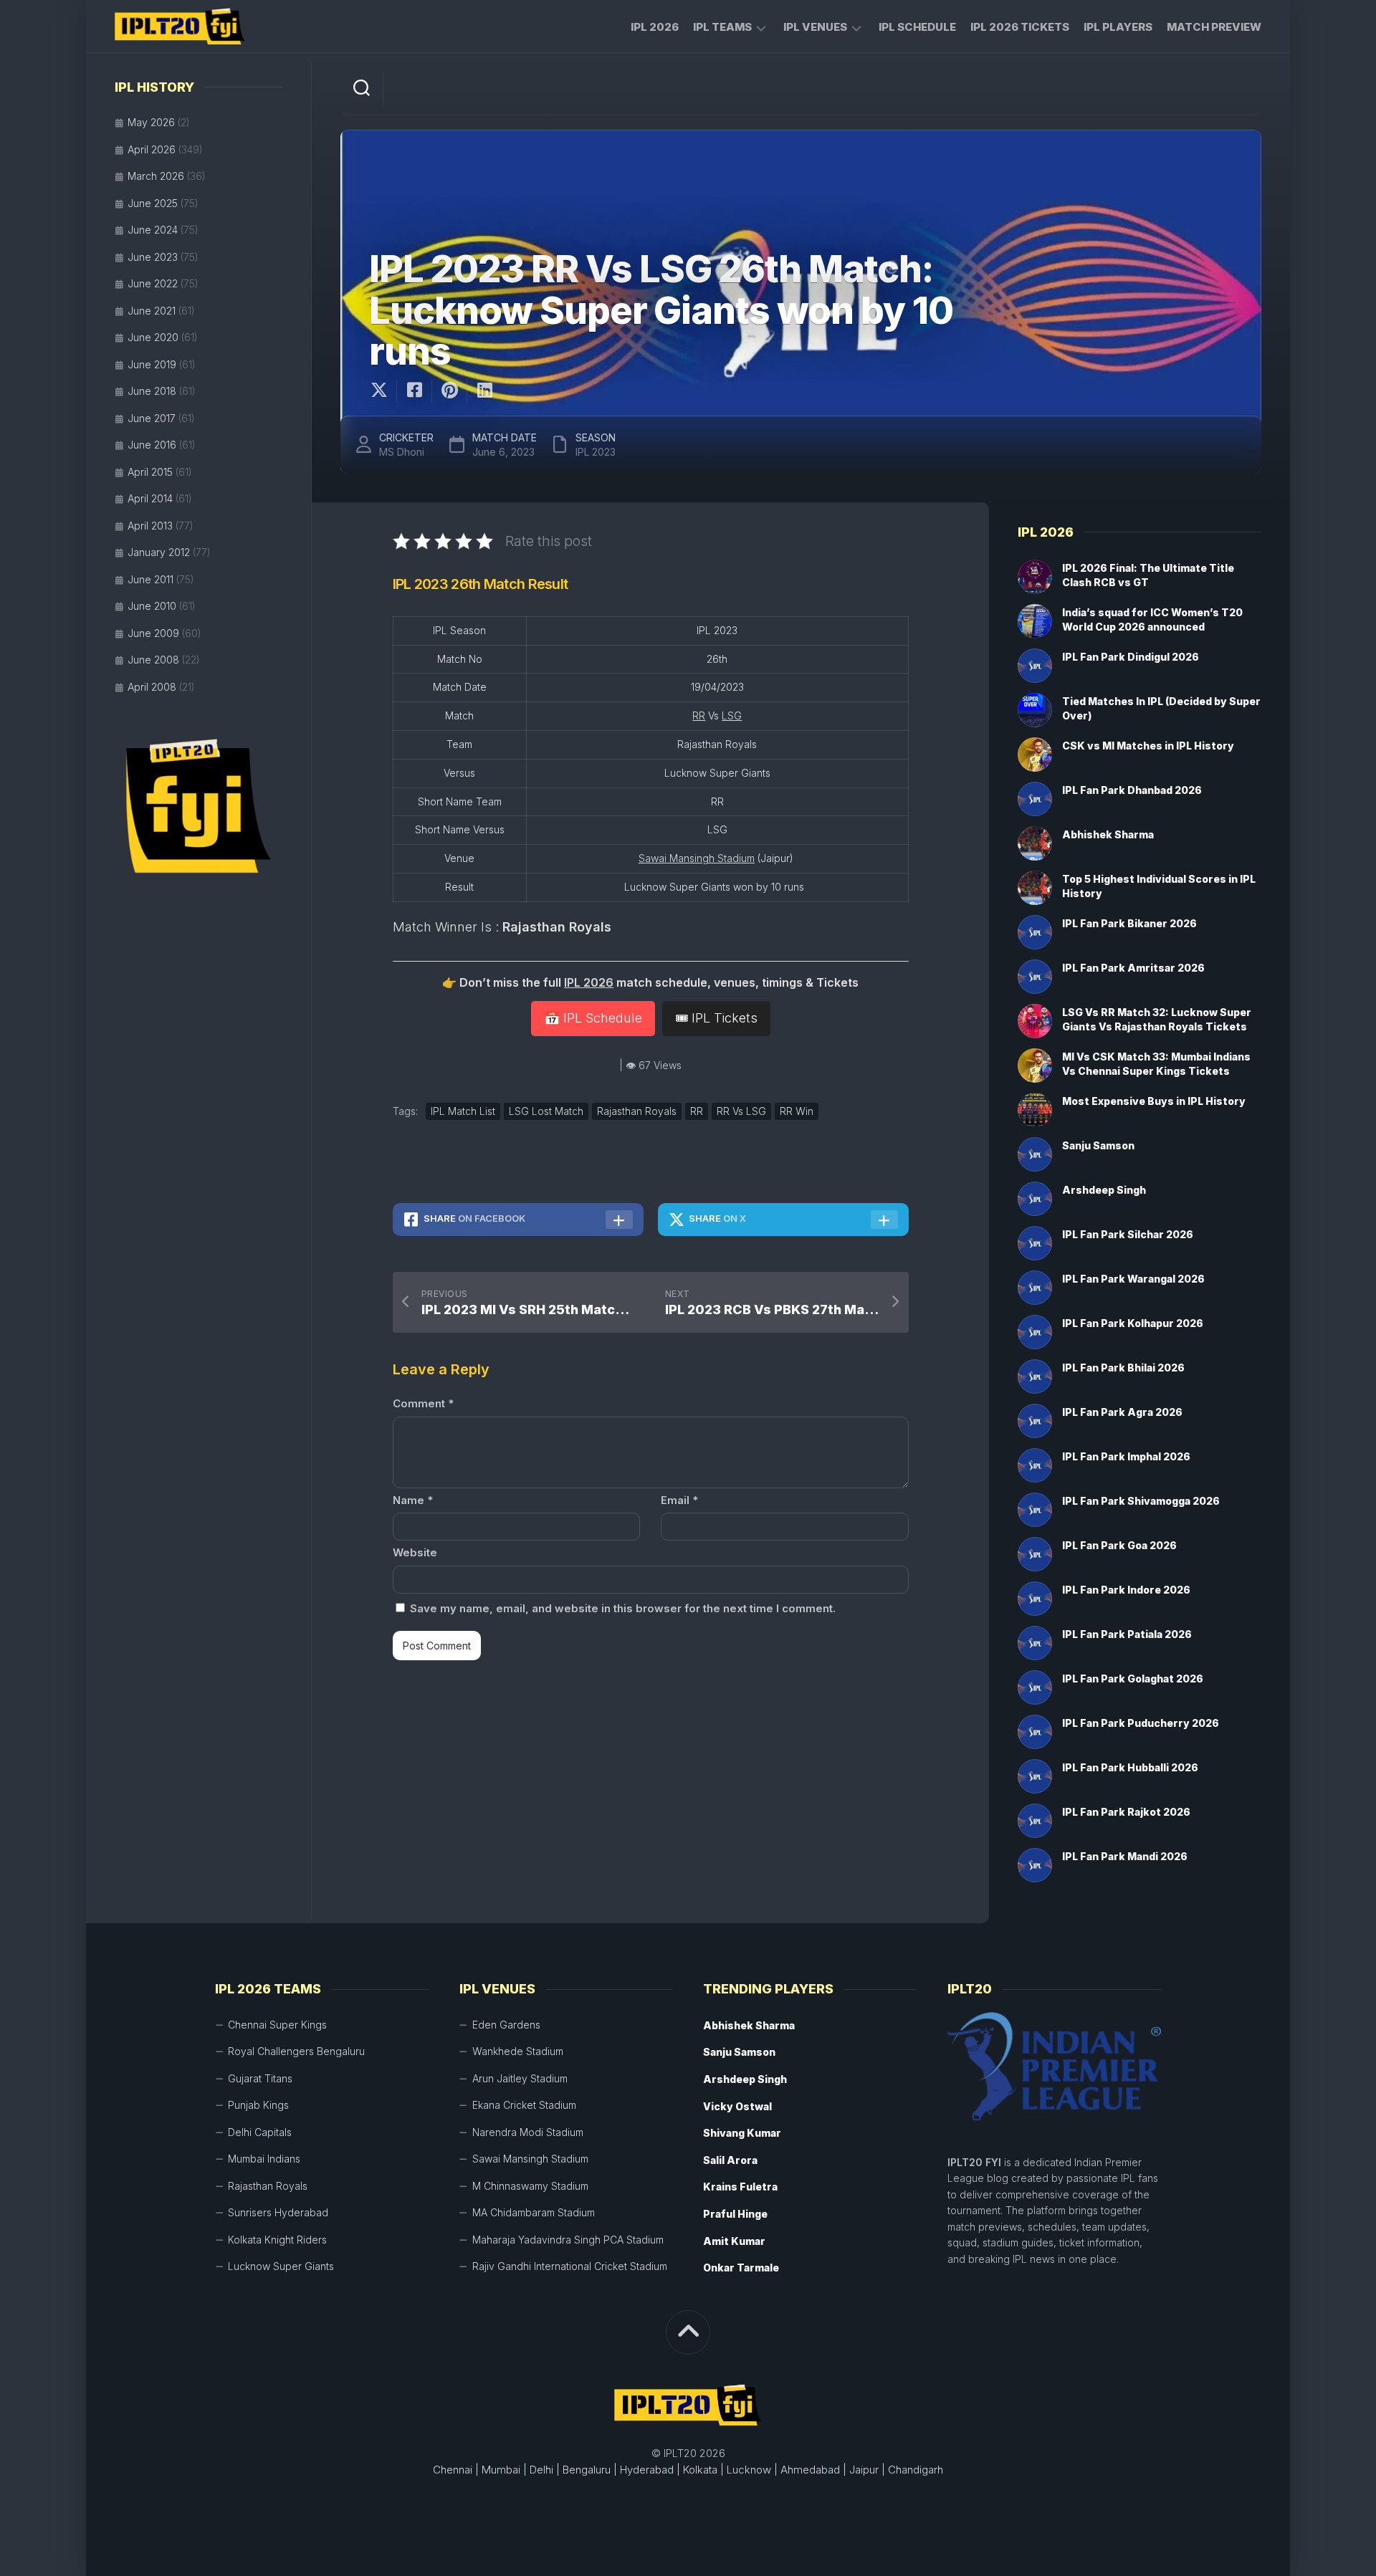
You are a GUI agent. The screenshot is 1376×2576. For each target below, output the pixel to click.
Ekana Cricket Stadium (524, 2105)
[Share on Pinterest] (449, 391)
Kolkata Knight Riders (277, 2240)
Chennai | (456, 2470)
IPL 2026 (655, 27)
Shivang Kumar (742, 2133)
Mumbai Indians (264, 2159)
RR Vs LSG (741, 1111)
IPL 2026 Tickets (1020, 27)
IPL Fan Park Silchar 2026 (1128, 1234)
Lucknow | (752, 2470)
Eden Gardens (506, 2025)
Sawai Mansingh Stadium (697, 858)
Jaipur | (867, 2470)
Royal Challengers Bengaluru (296, 2051)
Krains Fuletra (740, 2187)
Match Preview (1214, 27)
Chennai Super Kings (277, 2025)
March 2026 (156, 176)
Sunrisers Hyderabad (278, 2212)
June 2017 (152, 418)
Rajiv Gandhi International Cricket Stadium (570, 2266)
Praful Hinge (735, 2214)
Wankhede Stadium (518, 2051)
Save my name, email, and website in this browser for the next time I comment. (623, 1608)
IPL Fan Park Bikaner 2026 (1129, 923)
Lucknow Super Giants (281, 2266)
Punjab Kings (258, 2105)
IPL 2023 (596, 452)
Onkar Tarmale (741, 2268)
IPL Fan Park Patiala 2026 (1127, 1634)
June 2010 (152, 606)
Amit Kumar (734, 2241)
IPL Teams (722, 27)
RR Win (797, 1111)
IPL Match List (463, 1111)
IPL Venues (815, 27)
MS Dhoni (402, 452)
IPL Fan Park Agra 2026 (1122, 1412)
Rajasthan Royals (637, 1111)
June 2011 (150, 579)
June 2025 (153, 203)
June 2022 (153, 283)
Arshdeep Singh (1104, 1190)
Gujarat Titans (260, 2078)
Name (413, 1500)
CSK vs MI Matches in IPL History (1148, 746)
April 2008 (152, 687)
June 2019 (152, 364)
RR (699, 715)
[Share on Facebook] (414, 391)
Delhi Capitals (260, 2132)
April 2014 (150, 498)
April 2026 (152, 149)
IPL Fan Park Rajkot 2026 (1126, 1812)
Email (679, 1500)
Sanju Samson (1098, 1145)
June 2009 (153, 633)
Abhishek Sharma (1108, 834)
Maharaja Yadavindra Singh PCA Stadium (568, 2240)
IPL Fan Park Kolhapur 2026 (1133, 1323)
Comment (423, 1403)
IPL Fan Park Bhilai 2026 (1123, 1368)
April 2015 (150, 472)
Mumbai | (504, 2470)
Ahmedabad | (813, 2470)
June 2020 (153, 337)
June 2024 (153, 230)
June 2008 (153, 660)
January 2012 (159, 552)
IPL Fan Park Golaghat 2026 (1133, 1679)
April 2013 (150, 526)
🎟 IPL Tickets (716, 1018)
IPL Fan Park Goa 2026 (1119, 1545)
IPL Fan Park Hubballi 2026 (1130, 1767)
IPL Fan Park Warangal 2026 (1133, 1279)
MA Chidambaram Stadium (534, 2212)
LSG (732, 715)
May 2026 (151, 122)
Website (415, 1552)
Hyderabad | (650, 2470)
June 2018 (152, 391)
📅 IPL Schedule (593, 1018)
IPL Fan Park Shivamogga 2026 (1141, 1501)
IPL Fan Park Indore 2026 (1126, 1590)
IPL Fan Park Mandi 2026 (1125, 1856)
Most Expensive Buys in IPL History (1154, 1101)
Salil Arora (730, 2160)
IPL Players (1118, 27)
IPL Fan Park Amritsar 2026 (1133, 968)
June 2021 (152, 311)
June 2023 (153, 257)
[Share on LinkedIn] (484, 391)
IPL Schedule (917, 27)
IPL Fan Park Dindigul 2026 (1131, 657)
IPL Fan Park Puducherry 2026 (1141, 1723)
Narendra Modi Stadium (528, 2132)
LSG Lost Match (546, 1111)
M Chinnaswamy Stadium (530, 2186)
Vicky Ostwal (737, 2106)
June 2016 (152, 445)
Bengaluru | (590, 2470)
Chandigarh (916, 2470)
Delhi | (545, 2470)
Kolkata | (703, 2470)
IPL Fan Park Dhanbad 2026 (1132, 790)
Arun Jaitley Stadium (520, 2078)
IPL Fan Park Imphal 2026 (1126, 1456)
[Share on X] (383, 391)
